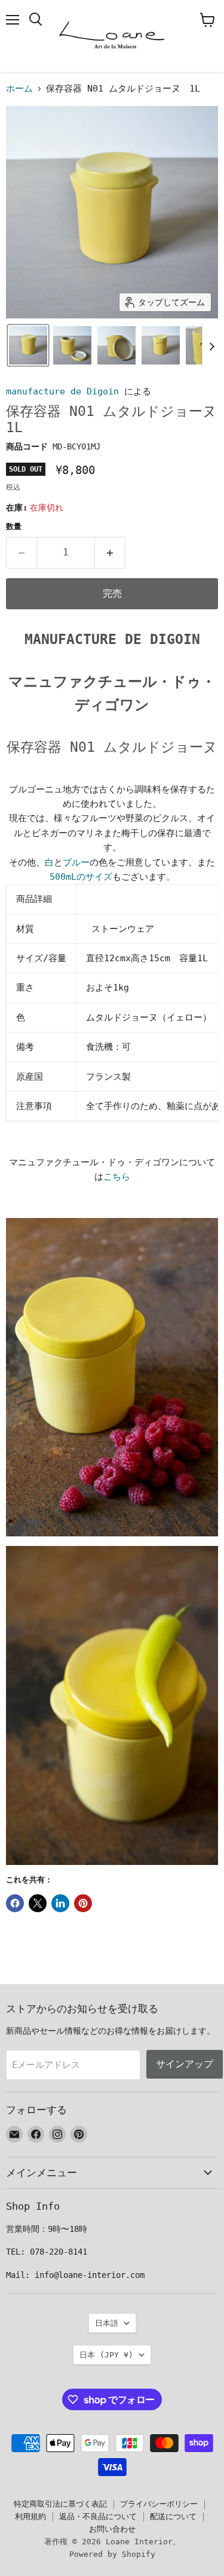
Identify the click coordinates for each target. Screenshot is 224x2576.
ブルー (76, 862)
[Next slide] (211, 345)
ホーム (19, 89)
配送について (173, 2516)
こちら (117, 1177)
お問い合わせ (112, 2529)
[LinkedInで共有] (60, 1903)
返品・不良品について (98, 2516)
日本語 (107, 2323)
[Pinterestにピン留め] (83, 1903)
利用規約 (30, 2516)
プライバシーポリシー (159, 2504)
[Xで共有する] (38, 1903)
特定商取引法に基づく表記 (60, 2504)
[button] (28, 345)
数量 (14, 526)
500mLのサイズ (81, 877)
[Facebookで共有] (15, 1903)
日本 (106, 2355)
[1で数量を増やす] (110, 552)
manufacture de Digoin (62, 391)
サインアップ (185, 2064)
